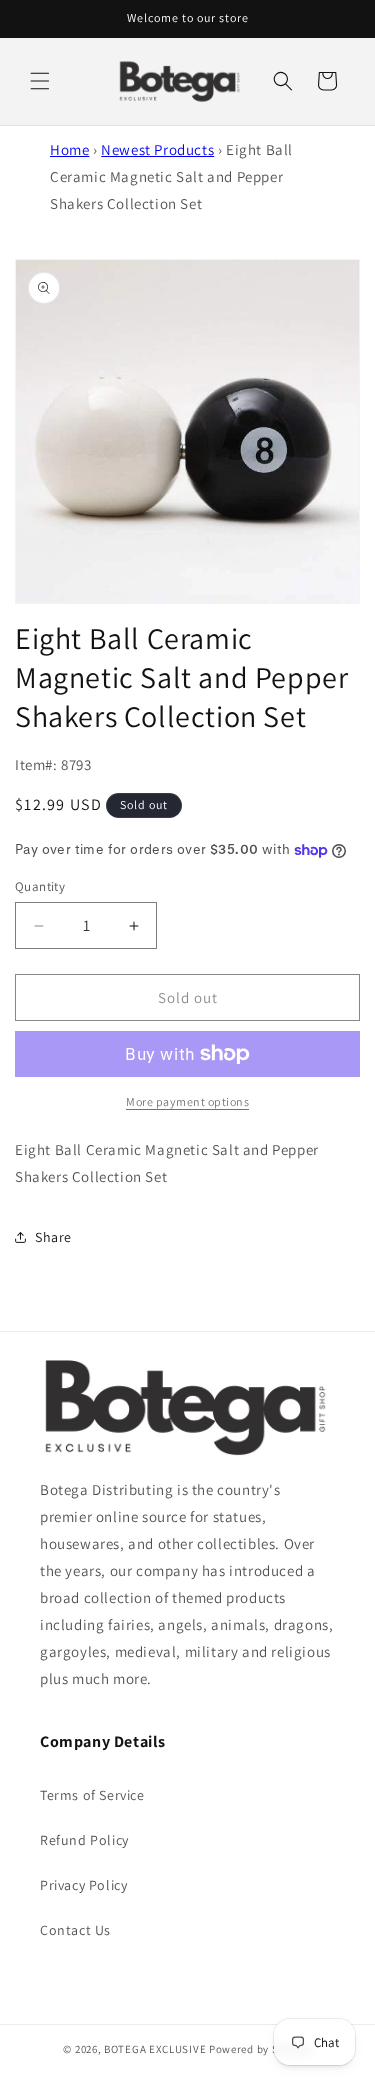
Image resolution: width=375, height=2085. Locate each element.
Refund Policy (84, 1840)
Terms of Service (92, 1795)
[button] (40, 81)
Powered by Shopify (260, 2049)
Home (69, 149)
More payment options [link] (187, 1101)
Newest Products (157, 149)
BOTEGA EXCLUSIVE (155, 2049)
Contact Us (75, 1930)
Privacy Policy (83, 1885)
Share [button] (53, 1237)
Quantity (40, 886)
